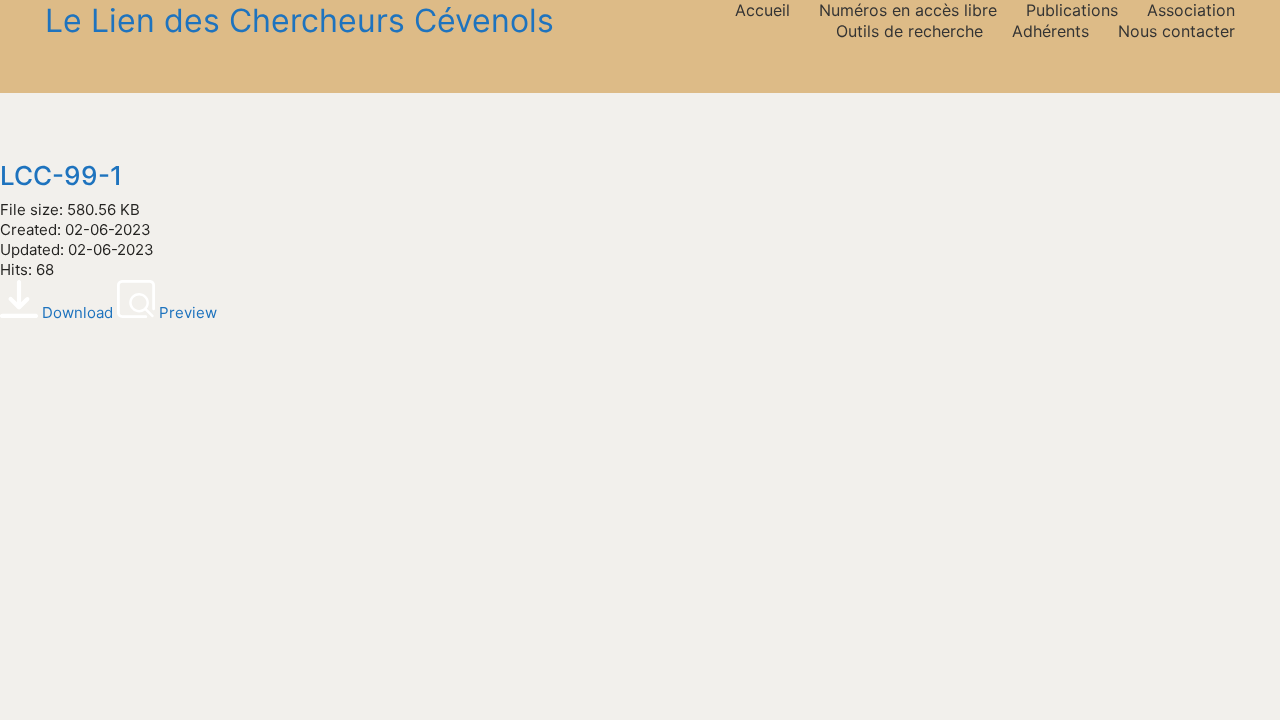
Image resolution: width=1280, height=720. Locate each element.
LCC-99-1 (61, 176)
